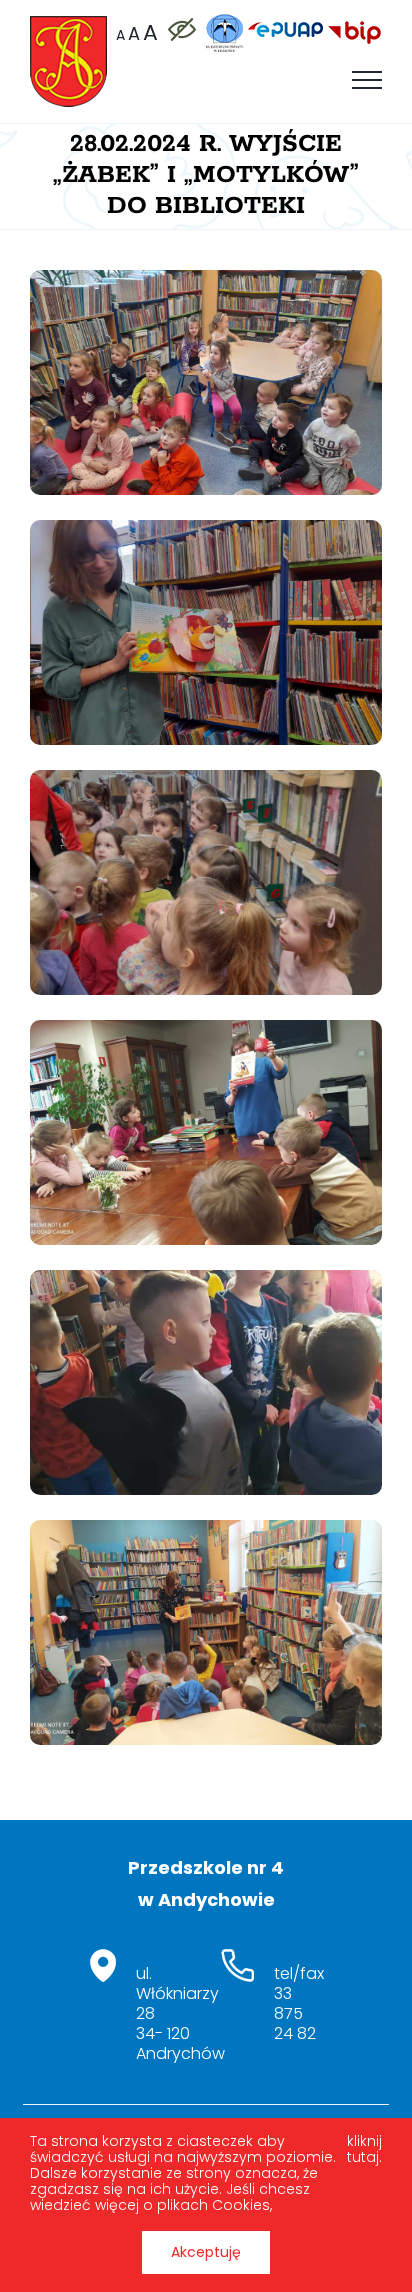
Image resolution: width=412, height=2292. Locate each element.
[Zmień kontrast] (181, 29)
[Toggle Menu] (367, 80)
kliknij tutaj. (364, 2150)
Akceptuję (206, 2252)
